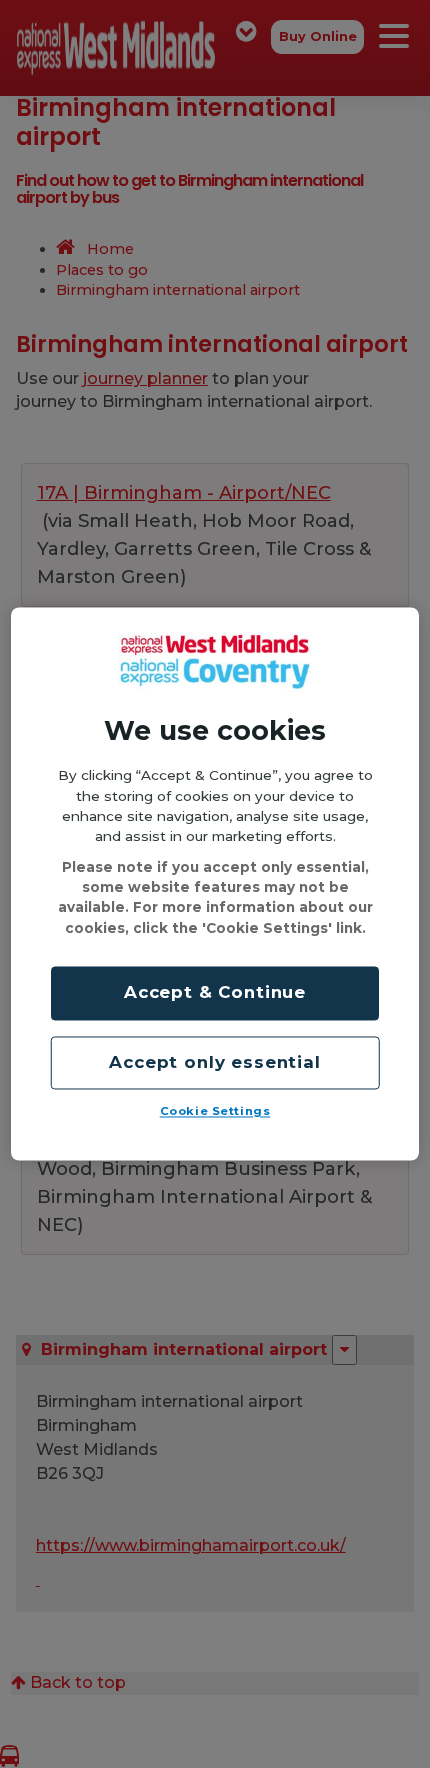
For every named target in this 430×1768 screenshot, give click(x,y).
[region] (215, 883)
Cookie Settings (215, 1112)
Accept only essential (215, 1062)
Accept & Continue (215, 993)
